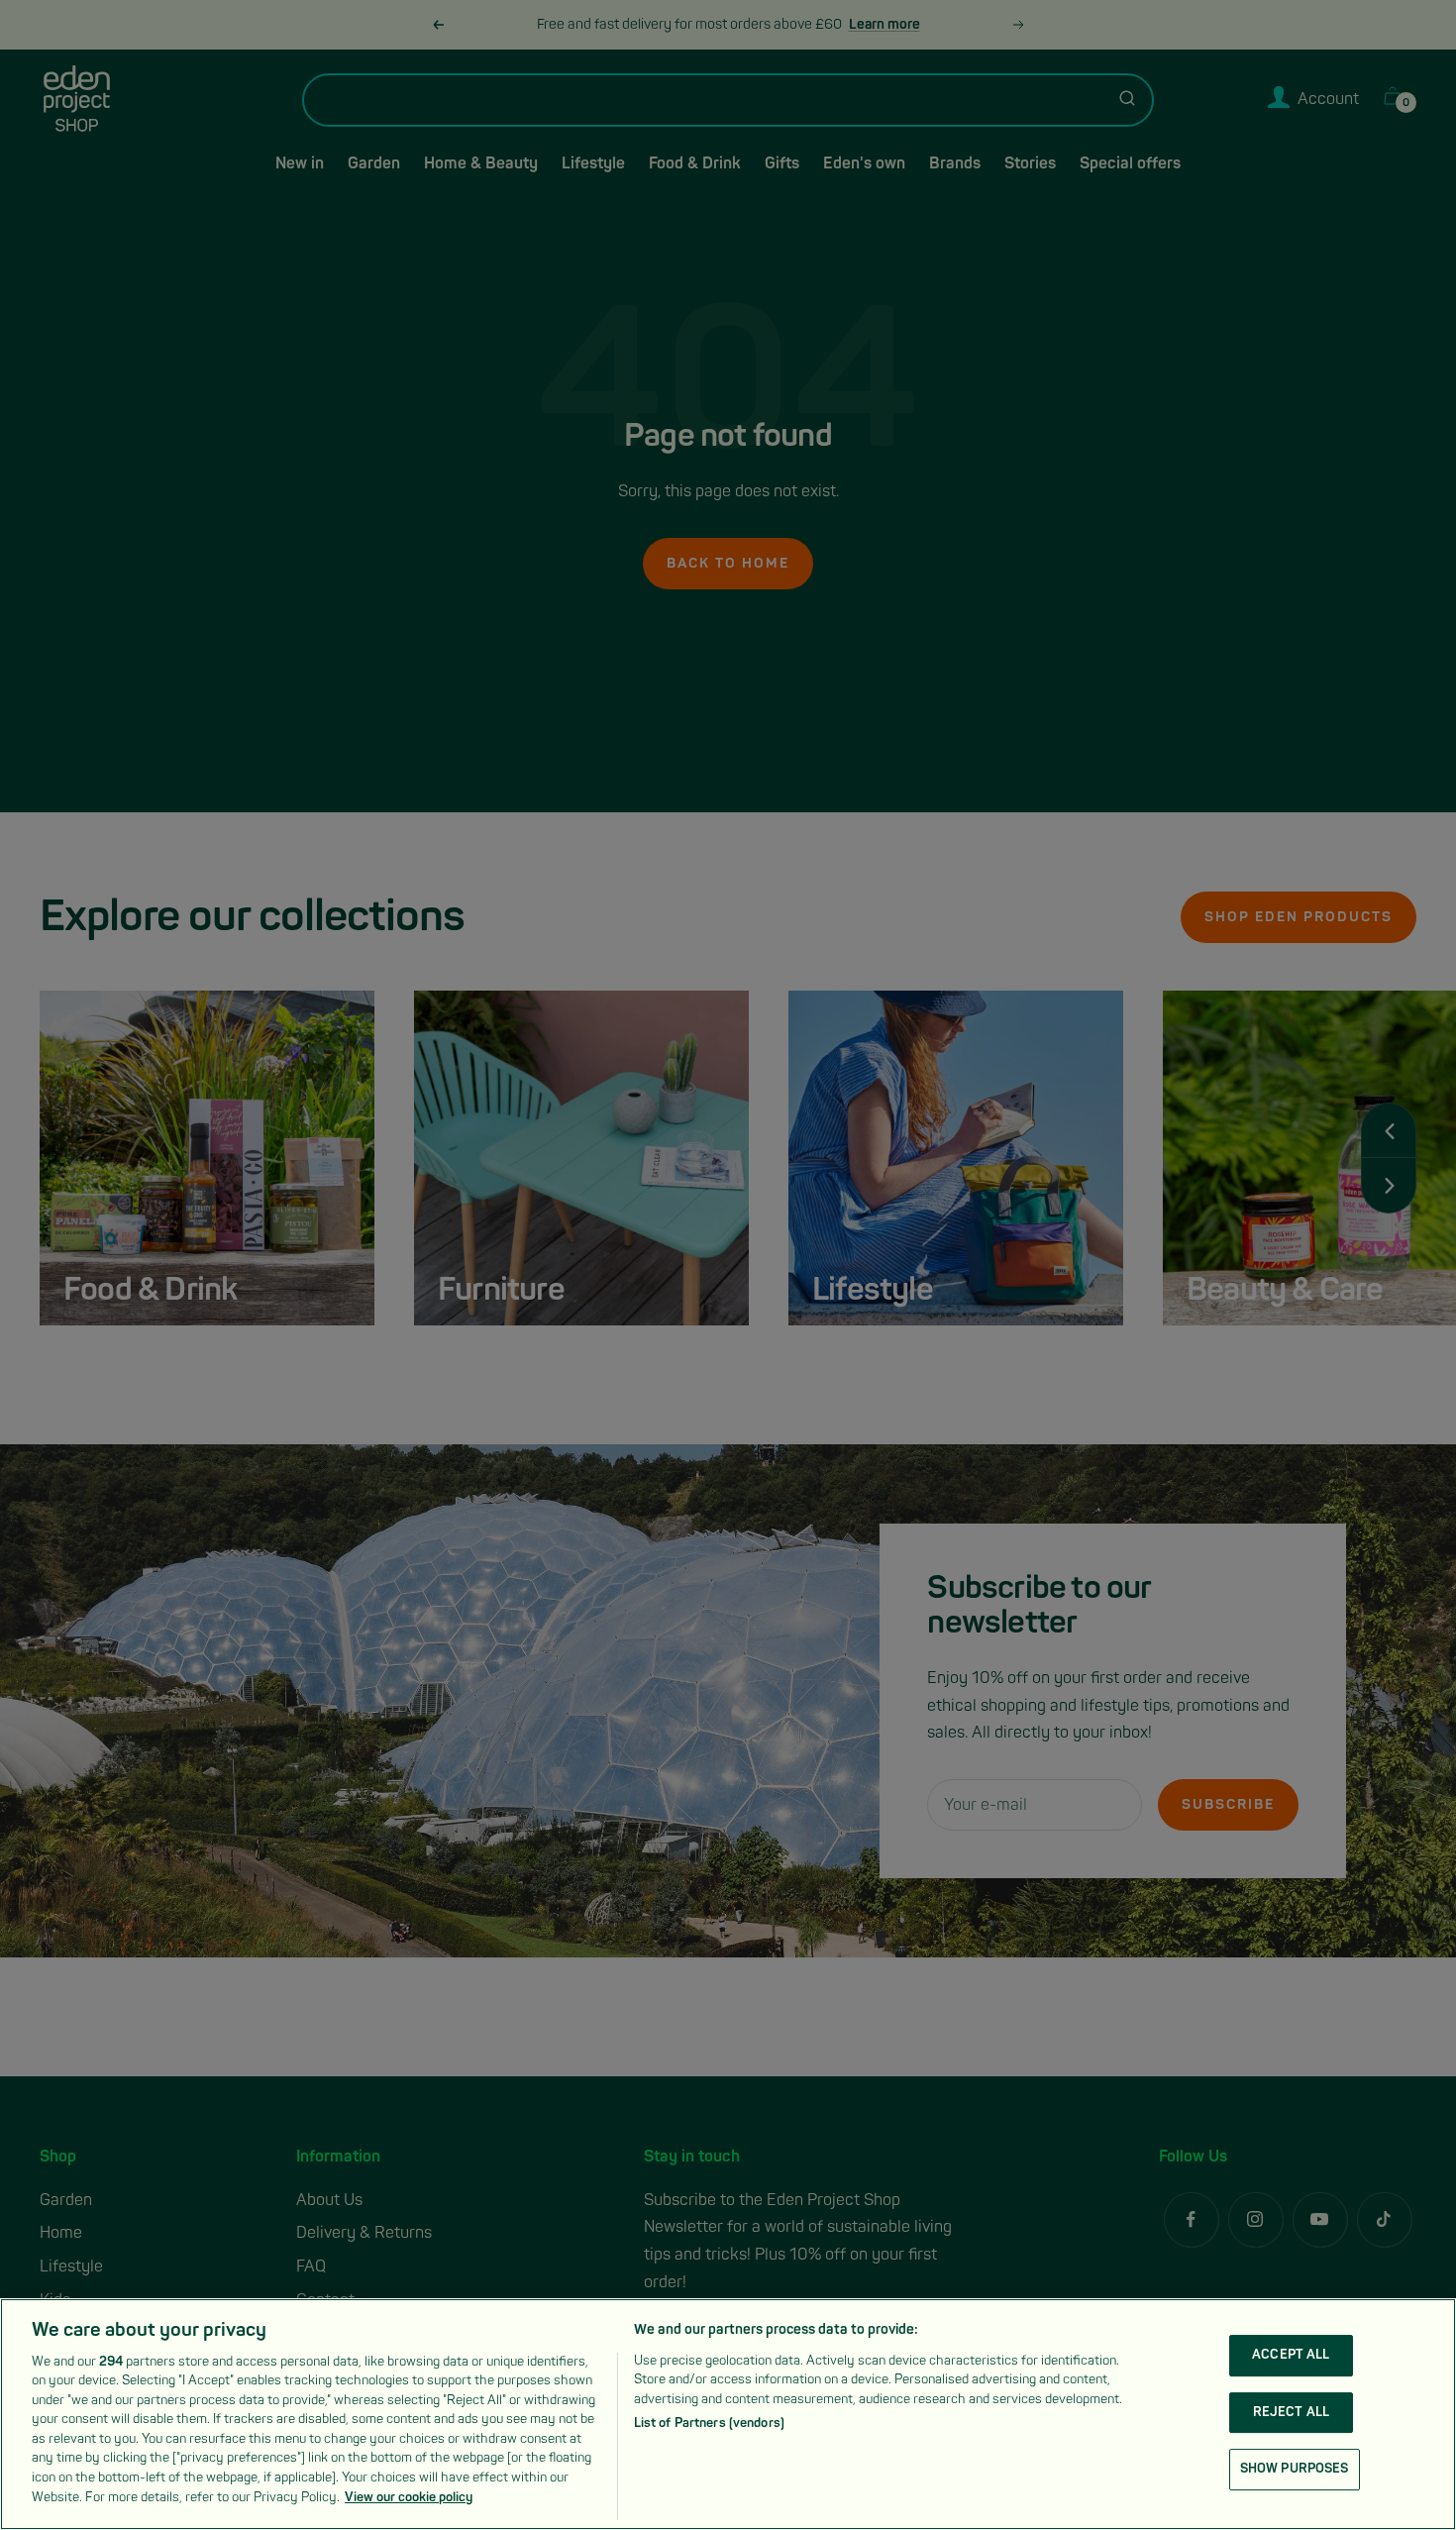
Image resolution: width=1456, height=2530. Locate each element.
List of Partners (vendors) (709, 2423)
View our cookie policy (409, 2496)
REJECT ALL (1291, 2412)
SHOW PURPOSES (1295, 2469)
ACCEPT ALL (1291, 2355)
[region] (728, 2414)
